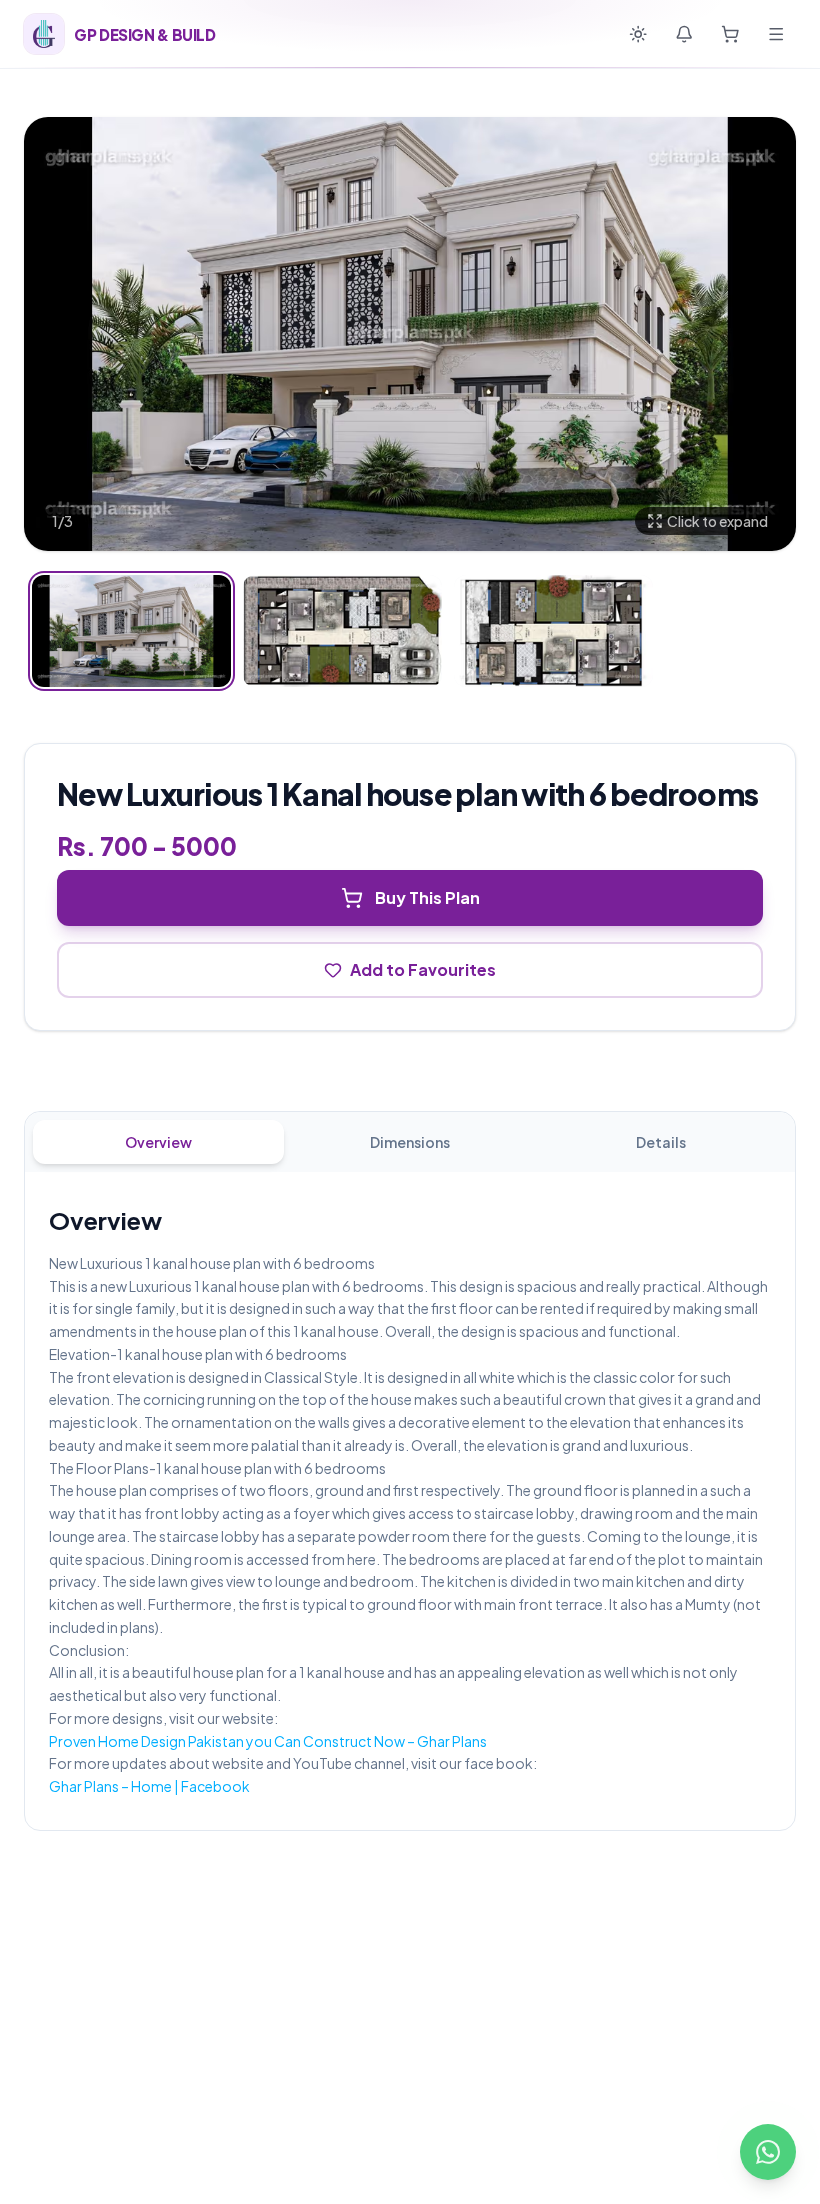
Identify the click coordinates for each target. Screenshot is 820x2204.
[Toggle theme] (638, 34)
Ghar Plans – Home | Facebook (149, 1786)
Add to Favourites (423, 969)
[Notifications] (684, 34)
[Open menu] (776, 34)
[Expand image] (410, 334)
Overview (158, 1142)
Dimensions (410, 1142)
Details (661, 1142)
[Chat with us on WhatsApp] (768, 2152)
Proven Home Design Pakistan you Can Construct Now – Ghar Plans (268, 1741)
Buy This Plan (427, 897)
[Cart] (730, 34)
